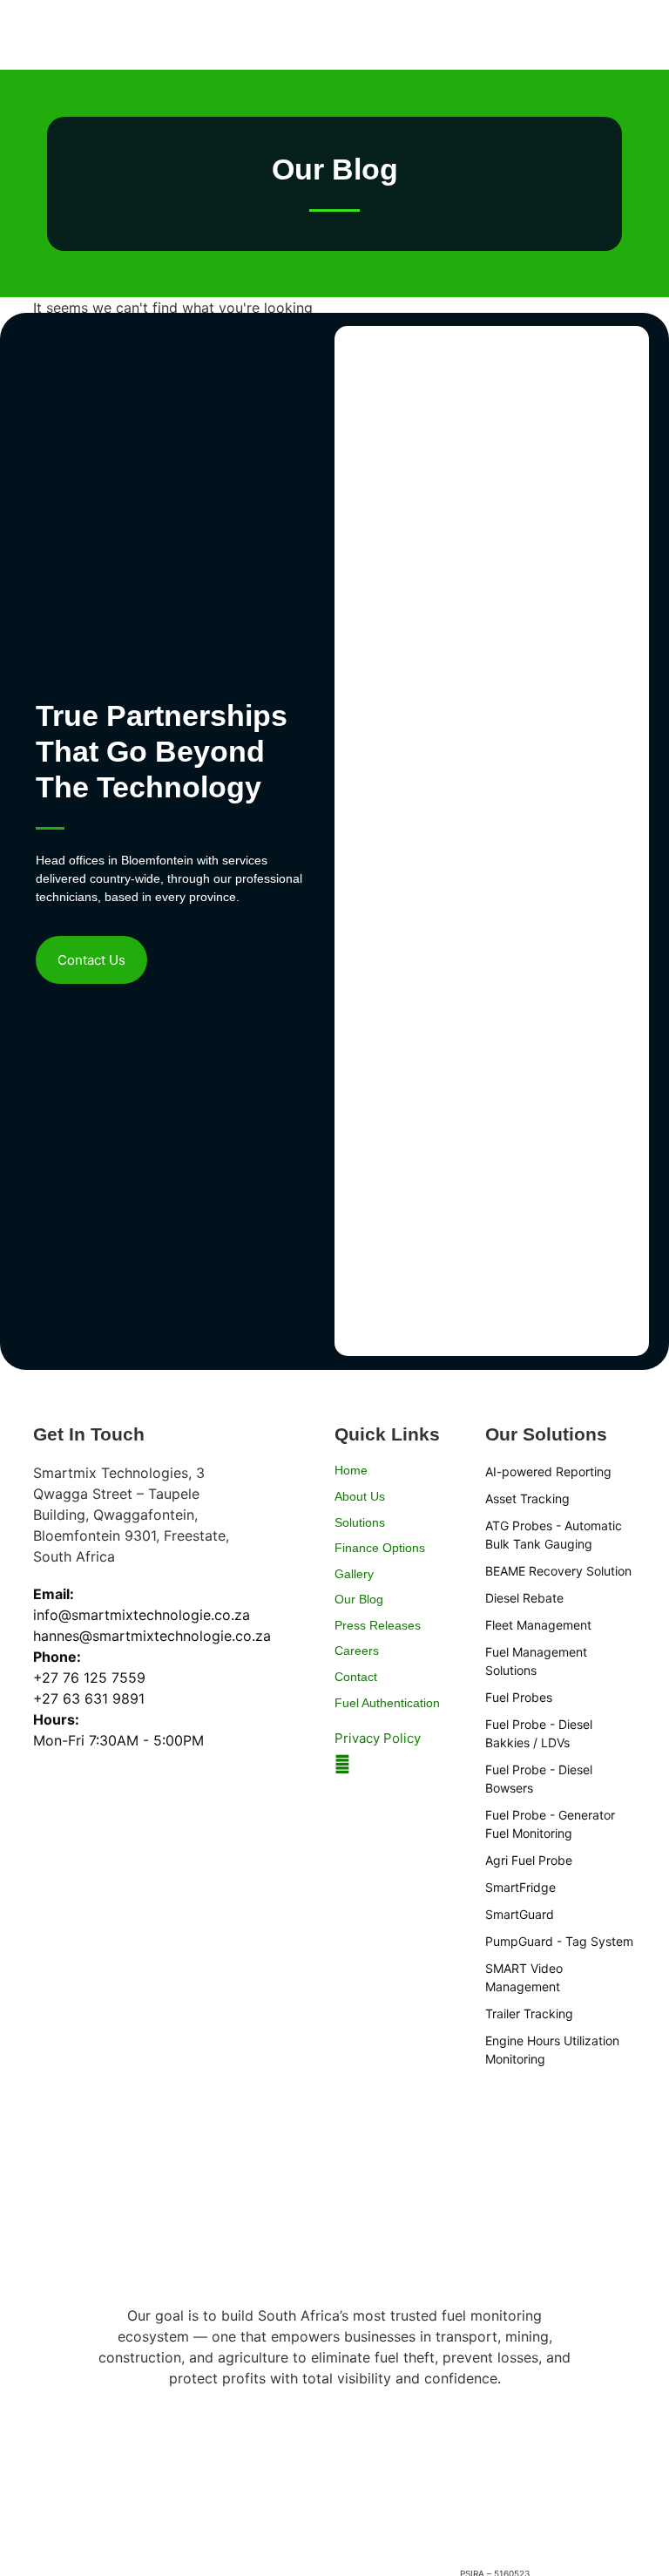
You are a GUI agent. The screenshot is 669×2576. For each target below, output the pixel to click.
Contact (356, 1677)
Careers (357, 1651)
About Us (360, 1496)
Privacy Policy (378, 1738)
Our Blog (359, 1599)
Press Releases (378, 1625)
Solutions (360, 1522)
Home (351, 1470)
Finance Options (380, 1548)
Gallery (354, 1574)
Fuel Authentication (387, 1703)
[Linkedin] (342, 1765)
